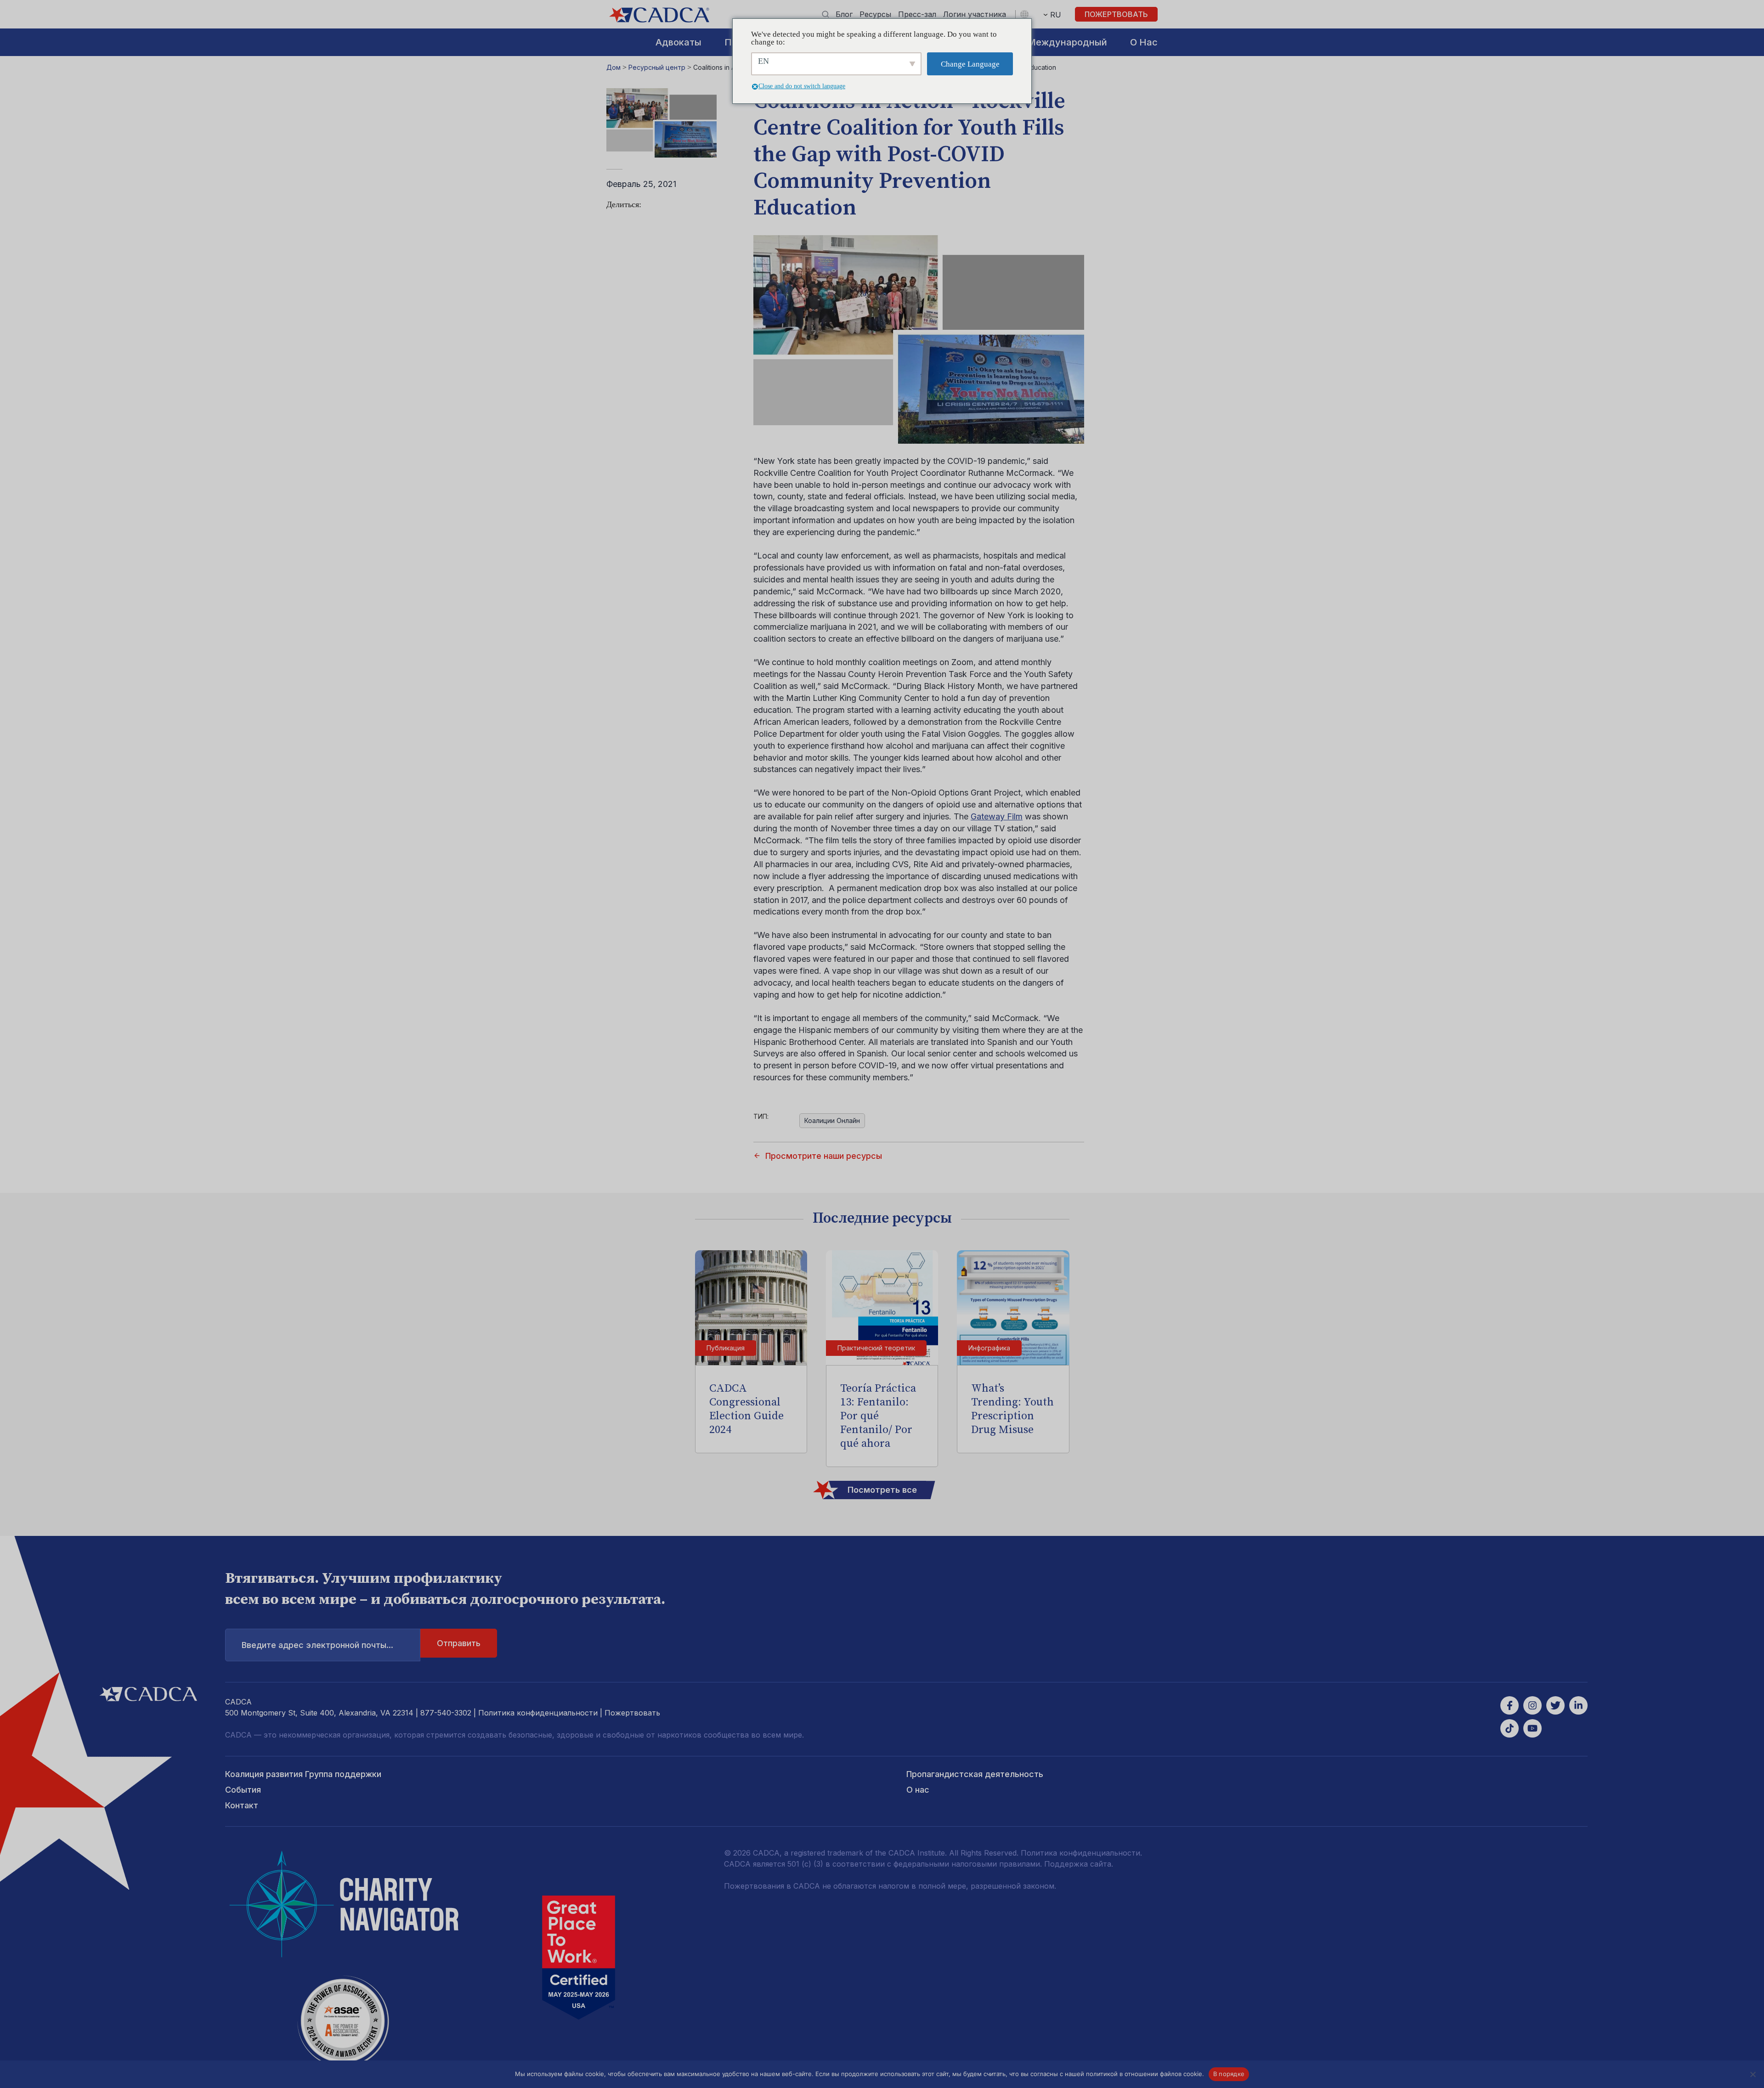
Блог (844, 14)
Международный (1067, 42)
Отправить (459, 1643)
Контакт (242, 1805)
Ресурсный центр (657, 67)
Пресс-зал (917, 14)
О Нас (1144, 42)
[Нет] (1753, 2074)
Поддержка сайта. (1079, 1864)
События (243, 1790)
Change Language (970, 64)
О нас (918, 1790)
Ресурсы (875, 14)
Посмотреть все (882, 1490)
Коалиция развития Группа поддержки (303, 1774)
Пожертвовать (1116, 14)
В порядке (1229, 2074)
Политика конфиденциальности (538, 1713)
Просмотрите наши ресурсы (824, 1156)
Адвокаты (678, 42)
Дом (613, 67)
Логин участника (975, 14)
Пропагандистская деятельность (975, 1774)
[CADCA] (659, 15)
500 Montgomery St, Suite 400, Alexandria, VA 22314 (319, 1713)
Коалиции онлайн (832, 1120)
